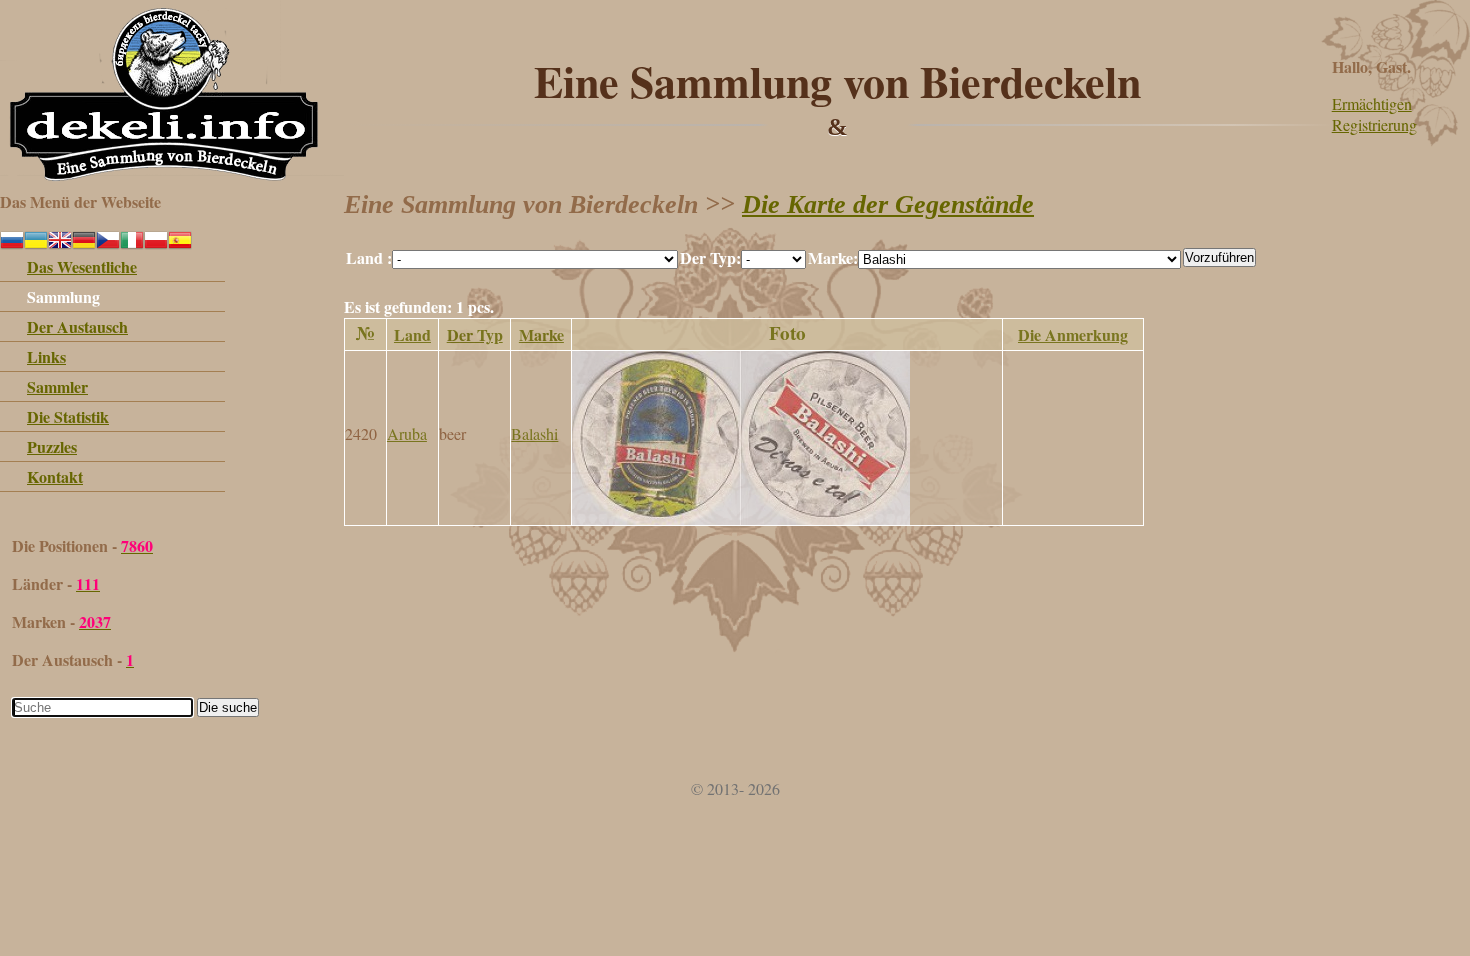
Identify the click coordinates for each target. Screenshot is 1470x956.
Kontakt (55, 476)
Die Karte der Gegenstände (888, 204)
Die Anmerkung (1073, 334)
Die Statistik (68, 416)
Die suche (228, 707)
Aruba (407, 433)
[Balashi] (741, 518)
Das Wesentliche (82, 266)
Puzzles (52, 446)
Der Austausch (77, 326)
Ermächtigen (1372, 103)
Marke (541, 334)
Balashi (534, 433)
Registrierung (1374, 124)
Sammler (57, 386)
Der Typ (475, 334)
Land (412, 334)
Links (46, 356)
